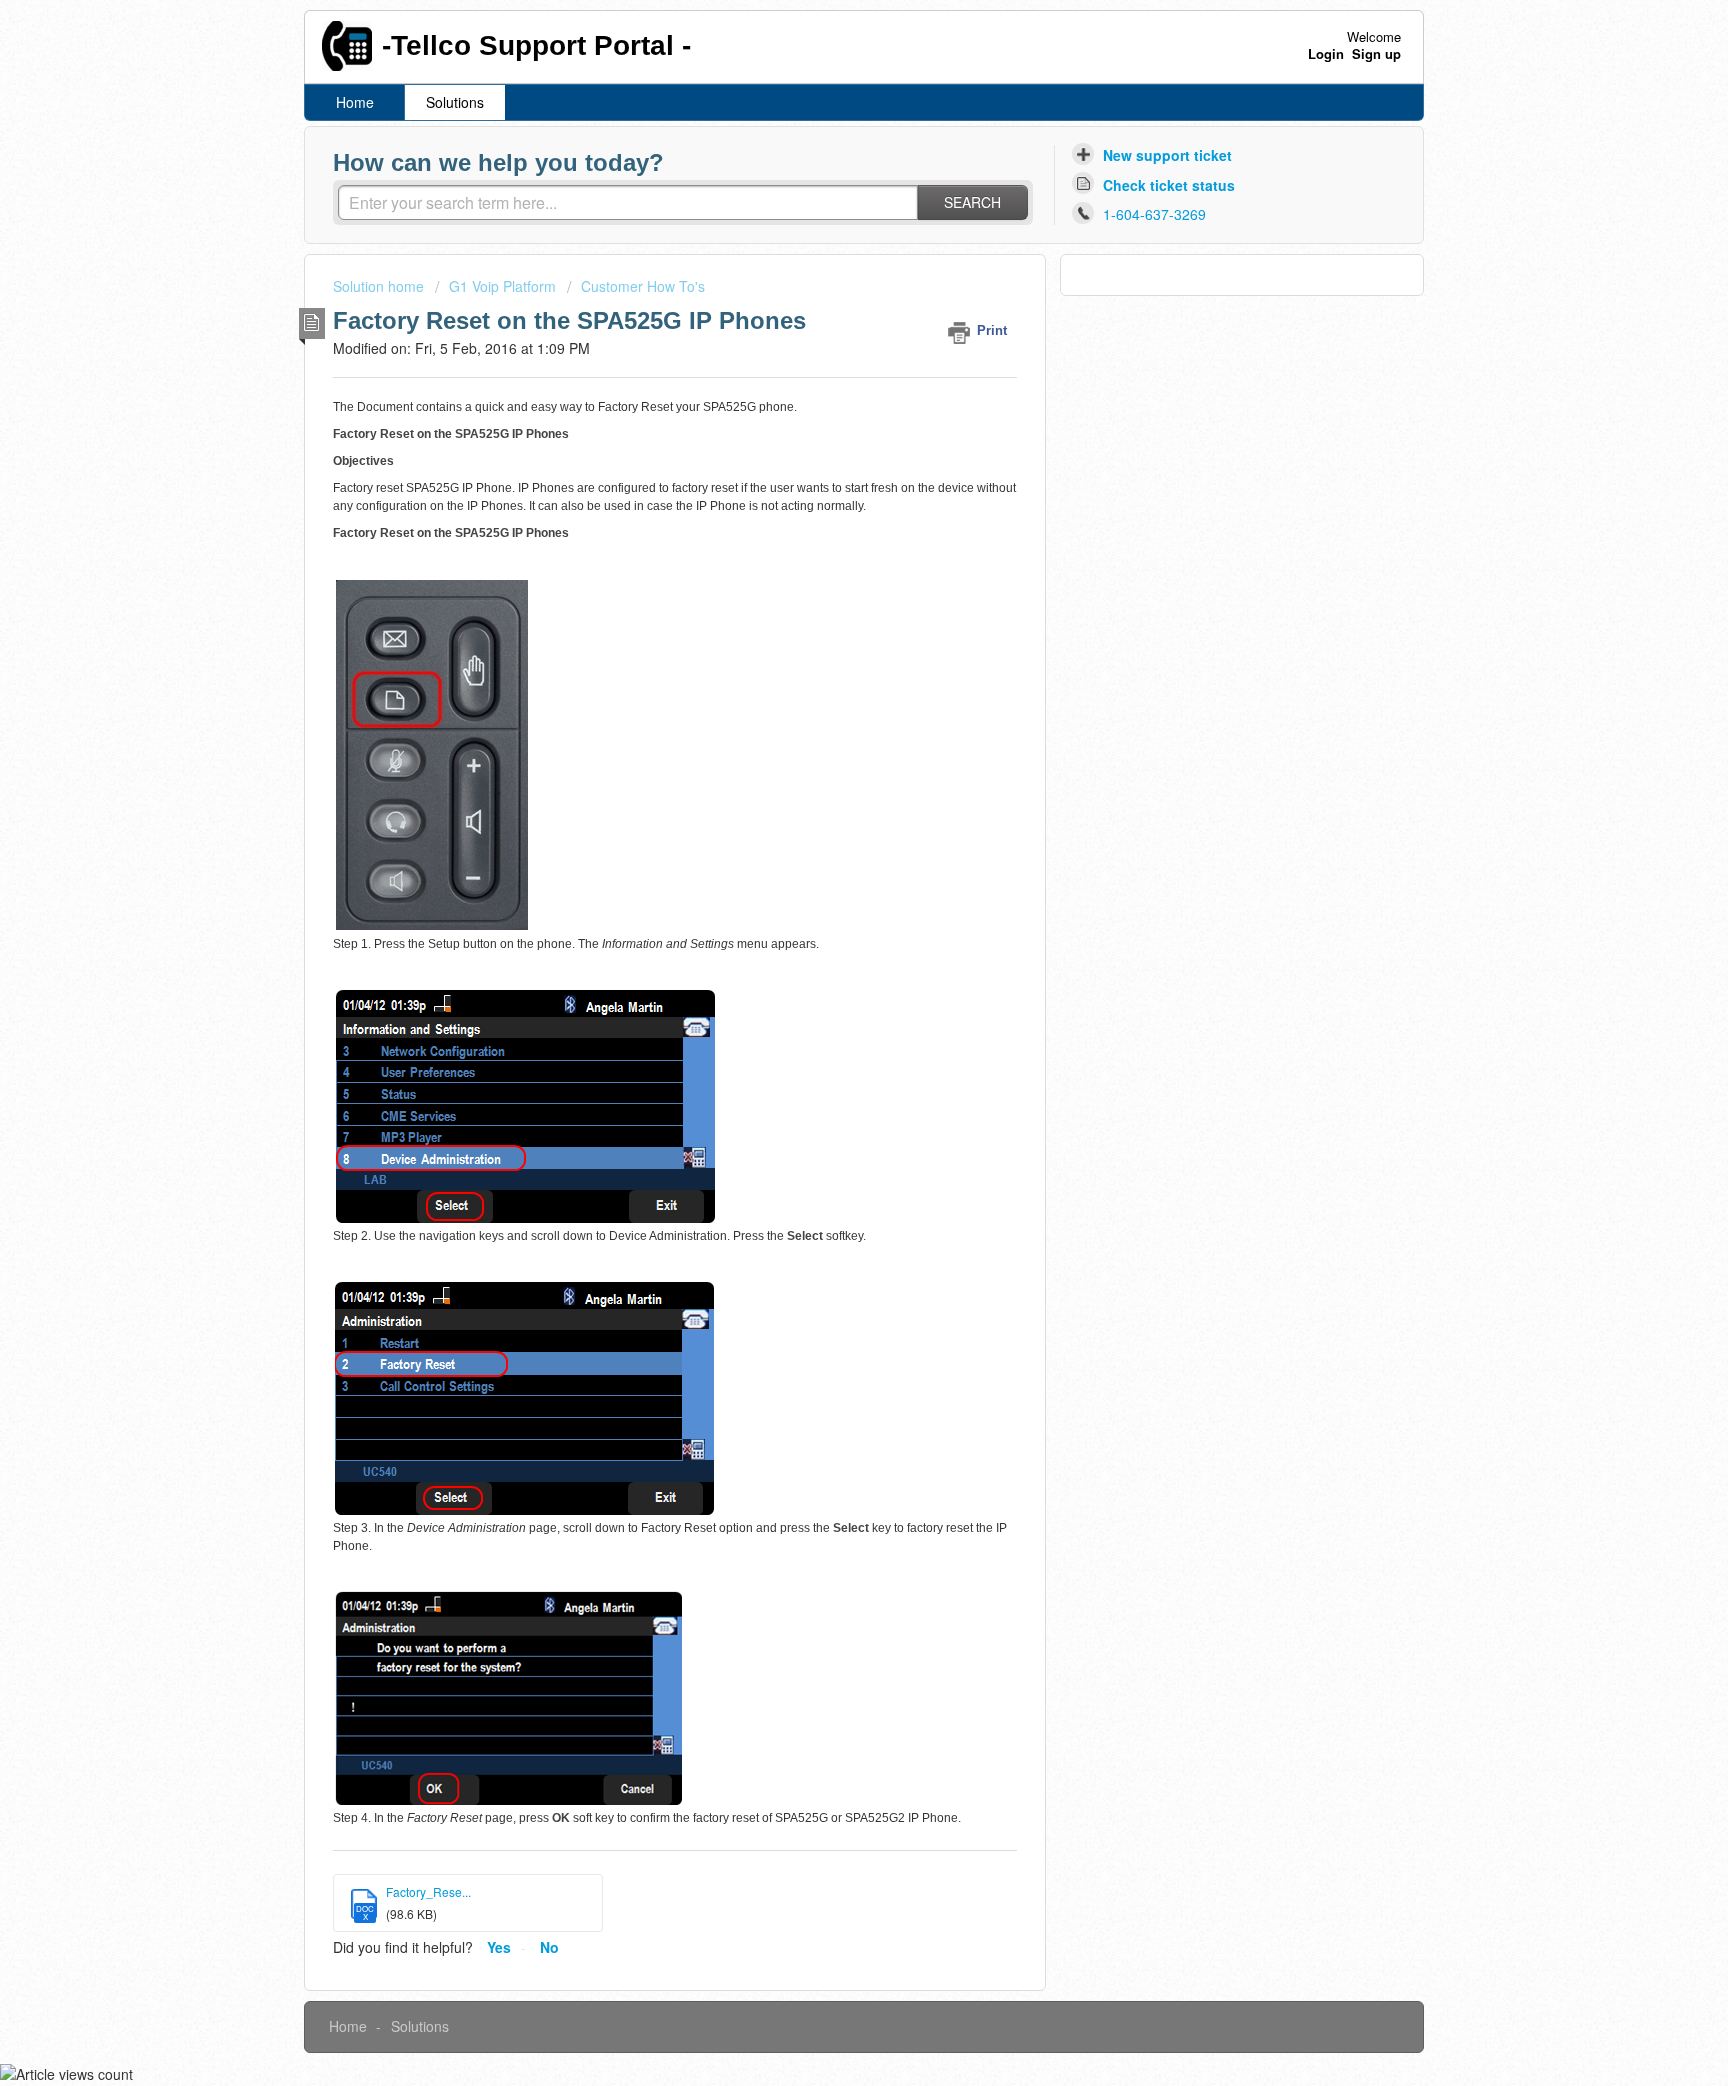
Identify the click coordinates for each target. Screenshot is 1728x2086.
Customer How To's (643, 286)
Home (355, 102)
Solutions (455, 102)
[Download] (827, 800)
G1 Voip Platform (502, 286)
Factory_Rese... (428, 1891)
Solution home (380, 286)
